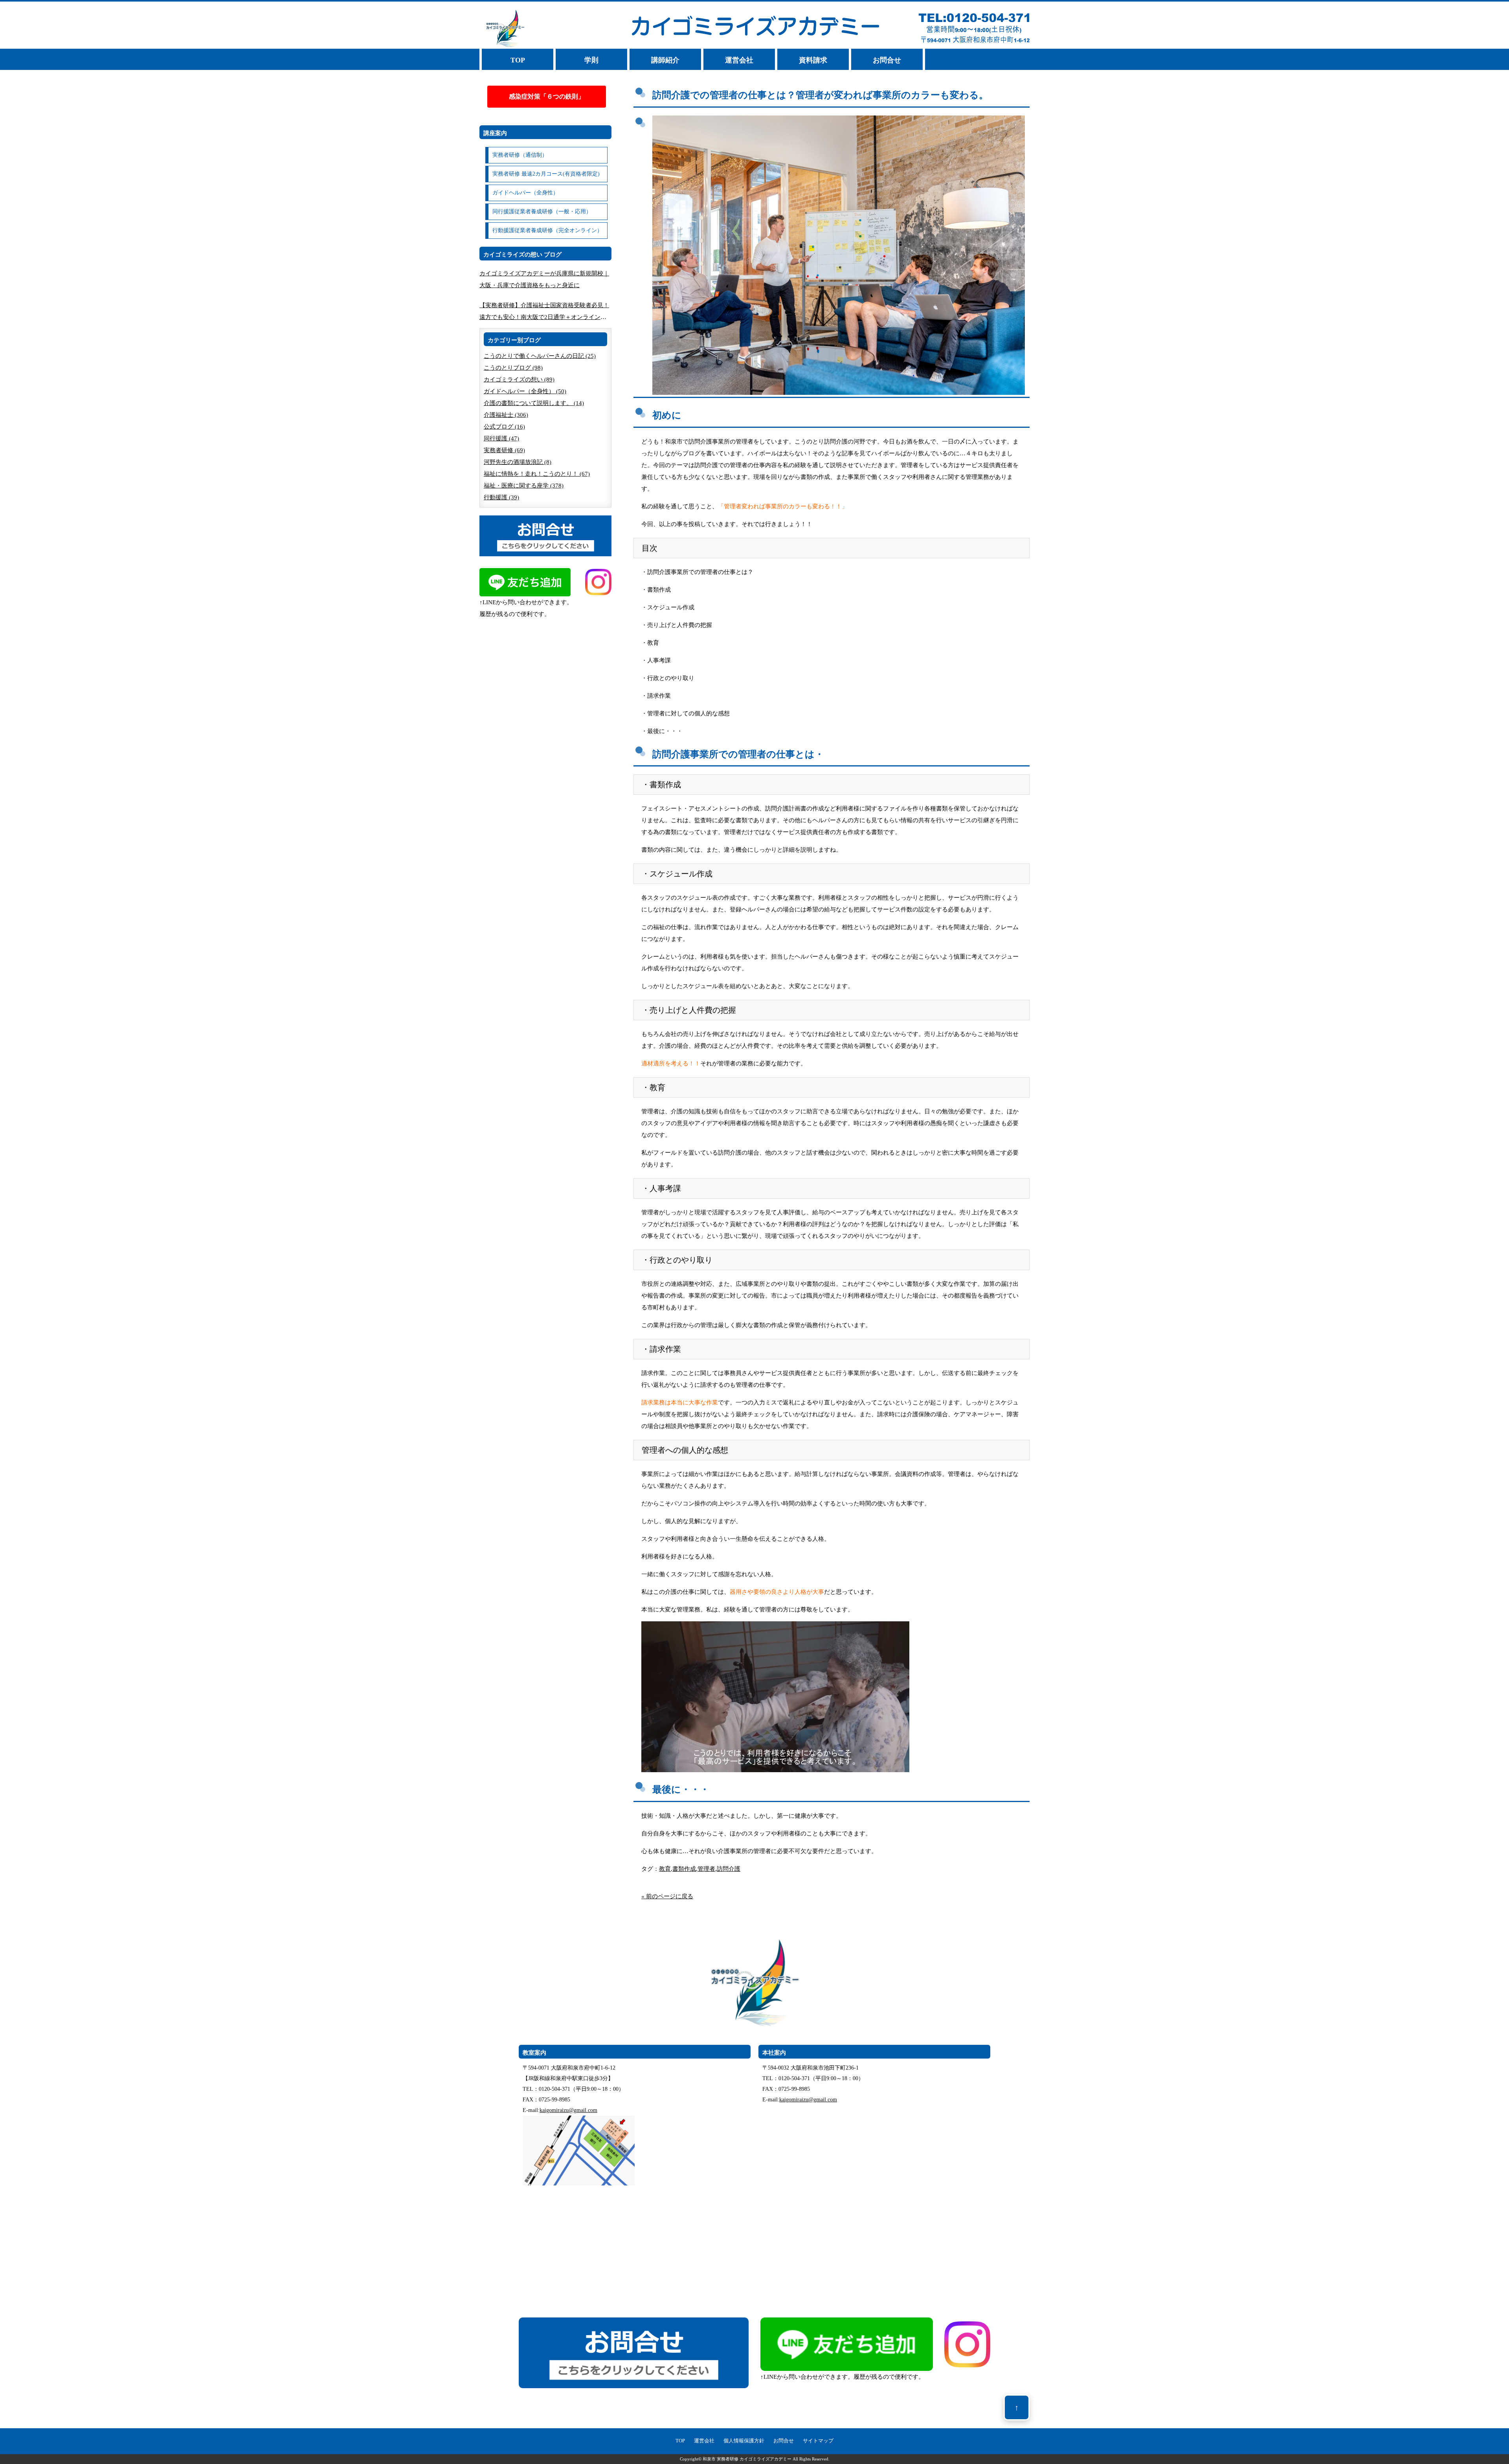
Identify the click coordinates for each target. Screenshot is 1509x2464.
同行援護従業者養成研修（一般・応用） (542, 212)
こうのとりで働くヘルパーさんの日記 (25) (540, 356)
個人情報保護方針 (744, 2441)
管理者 (706, 1869)
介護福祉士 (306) (506, 415)
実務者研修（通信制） (520, 155)
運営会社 (739, 60)
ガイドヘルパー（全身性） (525, 193)
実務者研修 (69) (504, 450)
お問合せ (887, 60)
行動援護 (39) (501, 497)
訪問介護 (729, 1869)
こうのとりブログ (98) (513, 368)
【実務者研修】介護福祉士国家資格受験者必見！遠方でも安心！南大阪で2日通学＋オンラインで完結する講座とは (544, 313)
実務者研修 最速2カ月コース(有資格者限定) (546, 174)
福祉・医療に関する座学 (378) (524, 486)
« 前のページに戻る (667, 1896)
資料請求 (813, 60)
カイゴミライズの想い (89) (519, 379)
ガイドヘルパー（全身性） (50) (525, 391)
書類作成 (684, 1869)
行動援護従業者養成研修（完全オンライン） (547, 230)
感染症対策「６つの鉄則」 (547, 96)
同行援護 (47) (501, 438)
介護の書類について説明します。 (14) (534, 403)
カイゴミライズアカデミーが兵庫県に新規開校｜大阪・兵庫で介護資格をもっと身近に (544, 279)
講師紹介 (665, 60)
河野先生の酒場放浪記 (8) (518, 462)
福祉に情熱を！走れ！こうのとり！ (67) (537, 474)
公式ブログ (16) (504, 427)
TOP (518, 60)
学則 (591, 60)
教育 (665, 1869)
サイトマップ (818, 2441)
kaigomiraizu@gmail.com (568, 2110)
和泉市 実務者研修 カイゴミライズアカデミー (747, 2459)
